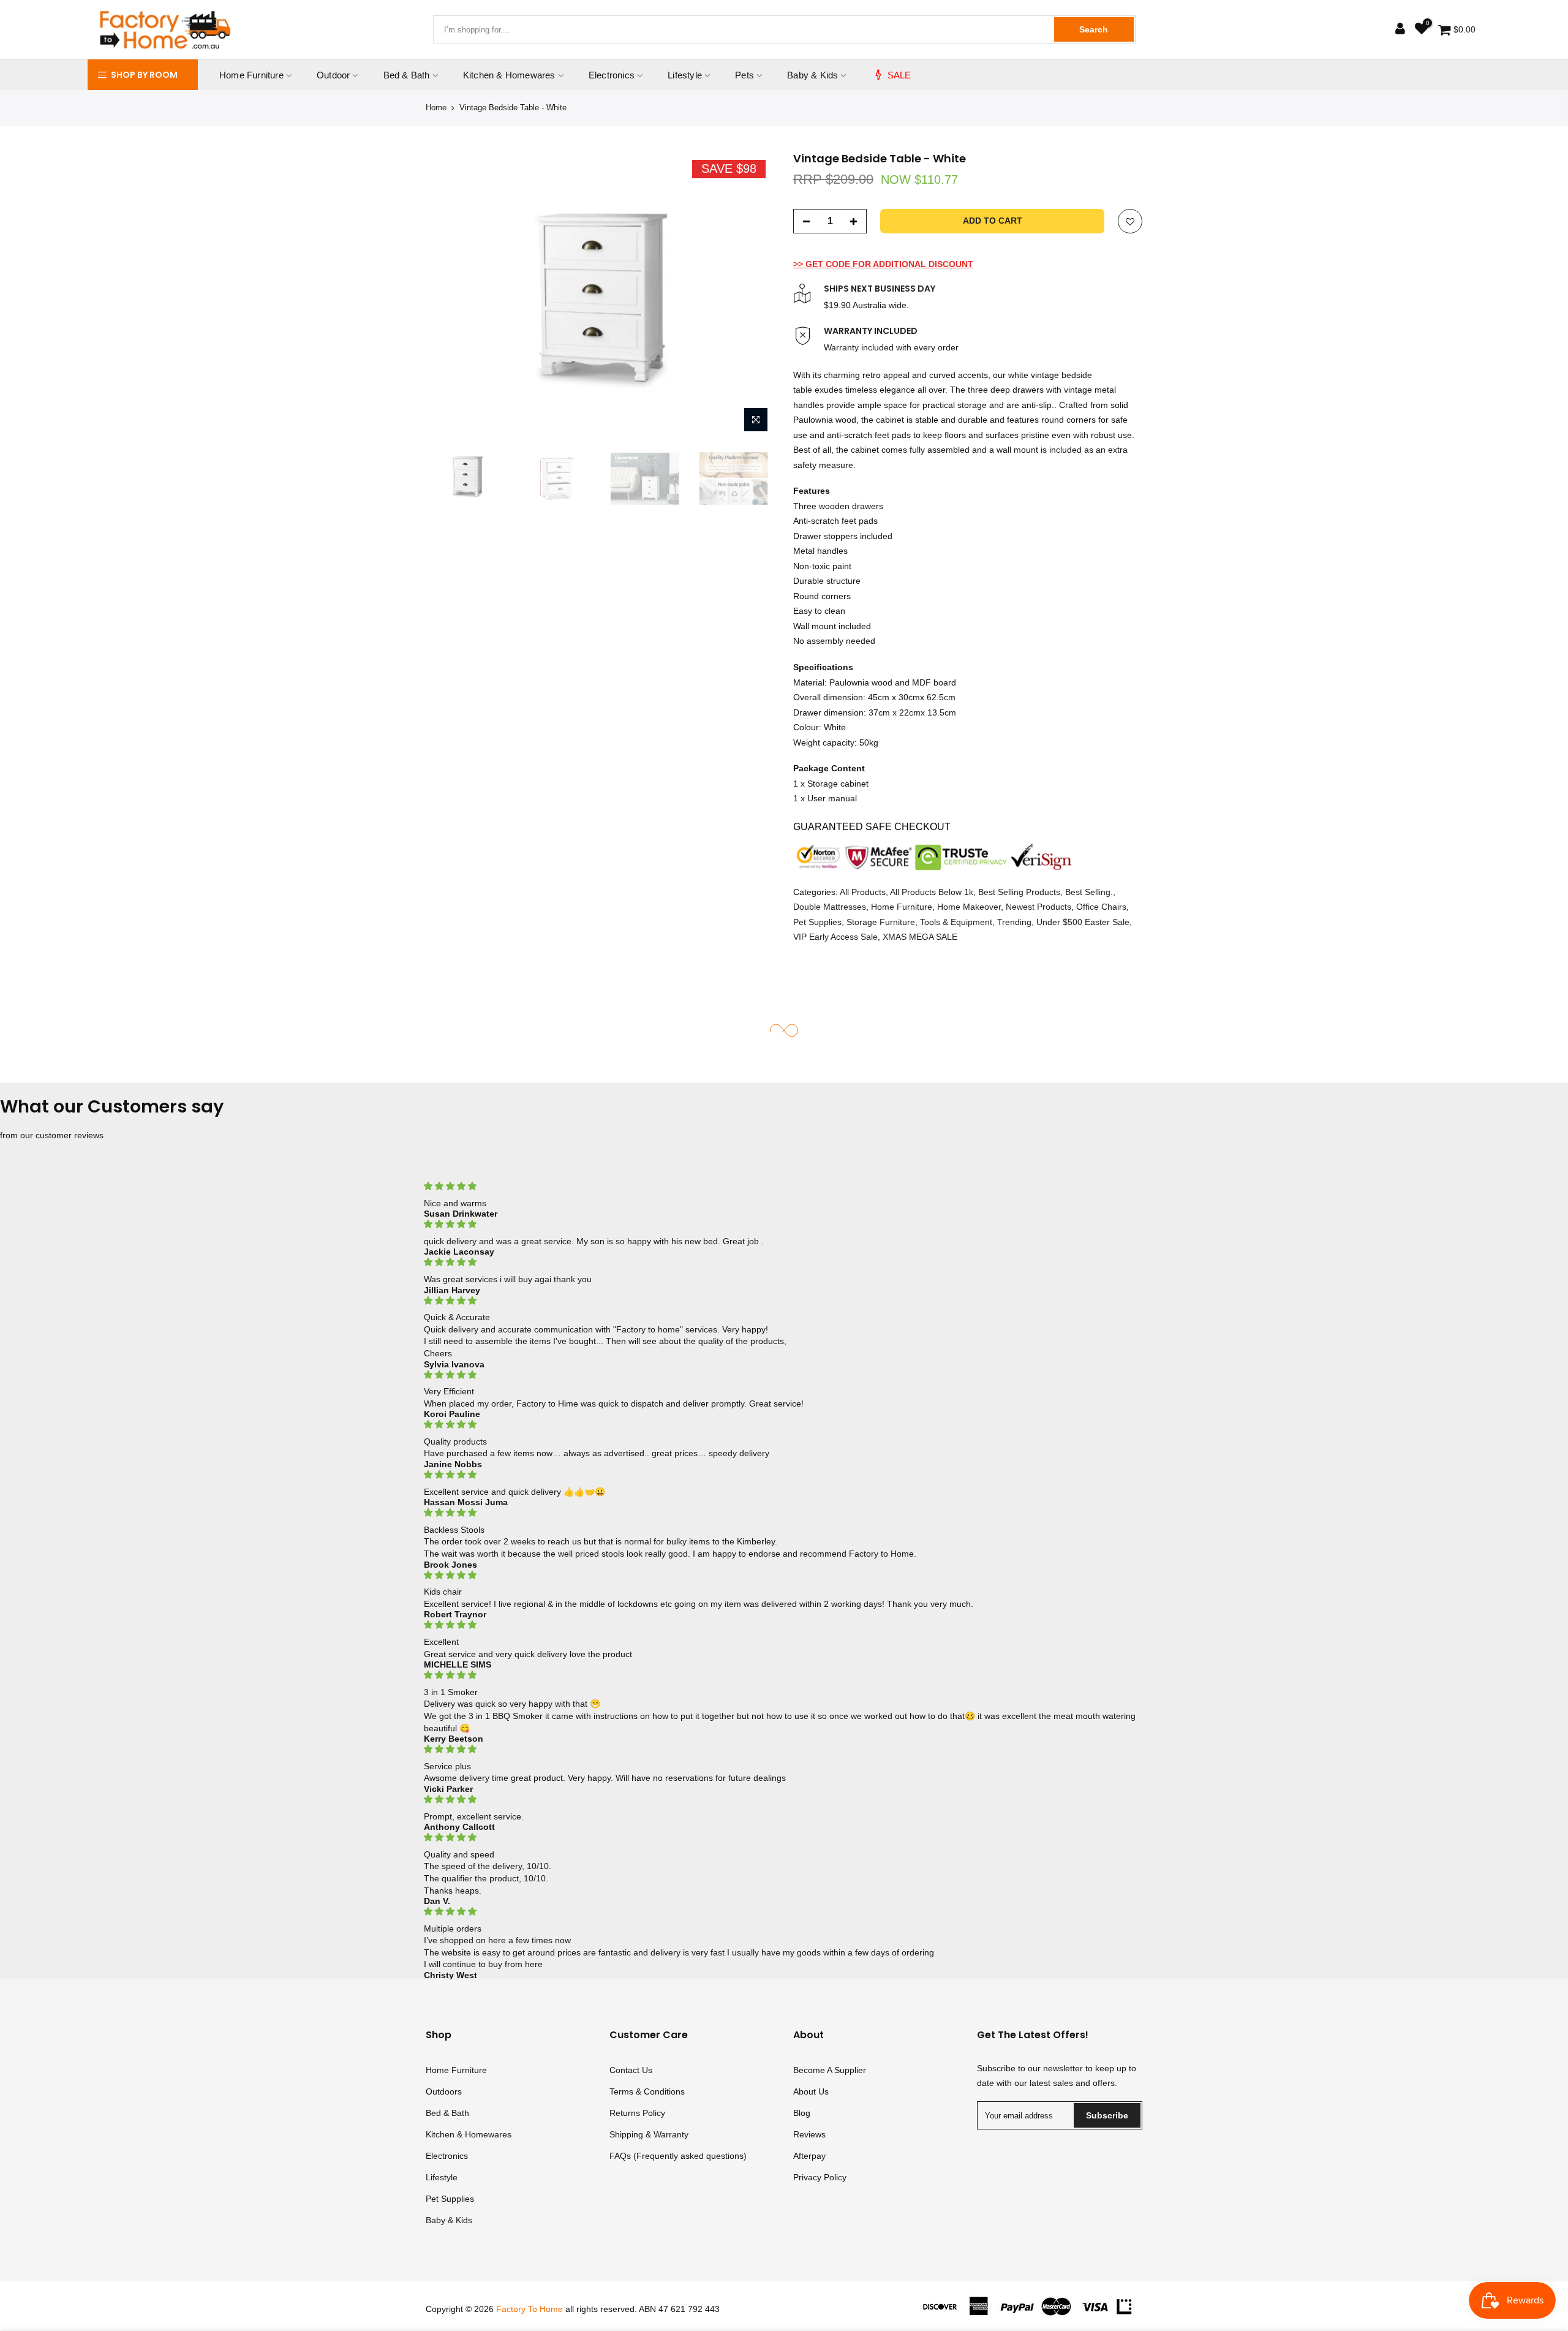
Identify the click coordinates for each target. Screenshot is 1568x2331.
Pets (744, 75)
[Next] (753, 295)
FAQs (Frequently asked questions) (678, 2156)
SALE (899, 75)
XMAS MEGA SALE (920, 937)
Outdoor (333, 75)
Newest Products (1038, 907)
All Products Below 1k (932, 891)
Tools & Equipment (956, 921)
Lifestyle (685, 75)
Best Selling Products (1019, 891)
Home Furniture (251, 75)
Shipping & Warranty (649, 2134)
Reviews (809, 2134)
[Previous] (447, 295)
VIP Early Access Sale (835, 937)
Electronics (612, 75)
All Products (863, 891)
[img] (784, 1186)
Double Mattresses (830, 907)
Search (1094, 29)
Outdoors (444, 2091)
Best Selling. (1089, 891)
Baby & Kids (812, 75)
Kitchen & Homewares (509, 75)
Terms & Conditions (647, 2091)
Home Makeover (969, 907)
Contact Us (631, 2070)
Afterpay (809, 2156)
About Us (811, 2091)
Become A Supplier (830, 2070)
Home (436, 108)
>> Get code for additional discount (883, 263)
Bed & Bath (407, 75)
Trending (1014, 921)
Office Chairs (1101, 907)
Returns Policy (637, 2113)
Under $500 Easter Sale (1083, 921)
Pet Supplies (817, 921)
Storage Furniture (881, 921)
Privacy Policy (820, 2177)
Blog (802, 2113)
